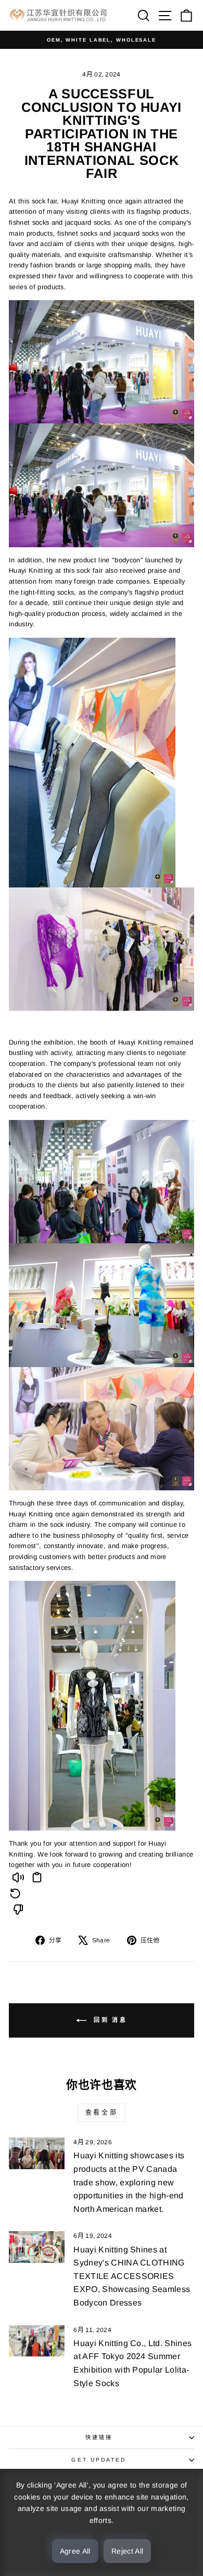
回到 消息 (109, 2020)
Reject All (128, 2551)
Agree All (75, 2551)
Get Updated (99, 2460)
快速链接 (99, 2437)
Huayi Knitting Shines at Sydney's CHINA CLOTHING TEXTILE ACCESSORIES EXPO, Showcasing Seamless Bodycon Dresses (132, 2276)
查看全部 (102, 2113)
